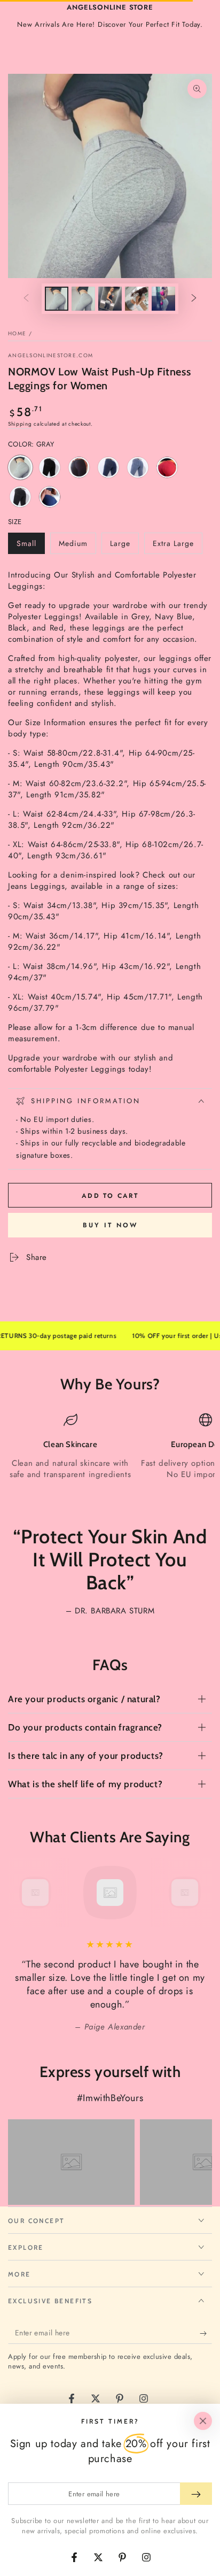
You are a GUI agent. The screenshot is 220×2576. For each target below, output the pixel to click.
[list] (110, 1452)
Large (124, 546)
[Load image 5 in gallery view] (163, 299)
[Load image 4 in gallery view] (137, 299)
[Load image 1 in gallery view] (57, 299)
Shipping (20, 424)
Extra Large (173, 546)
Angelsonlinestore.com (50, 356)
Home (17, 333)
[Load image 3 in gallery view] (110, 299)
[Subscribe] (206, 2333)
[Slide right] (194, 299)
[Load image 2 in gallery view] (83, 299)
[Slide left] (26, 299)
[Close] (203, 2421)
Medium (77, 546)
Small (30, 546)
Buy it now (110, 1225)
